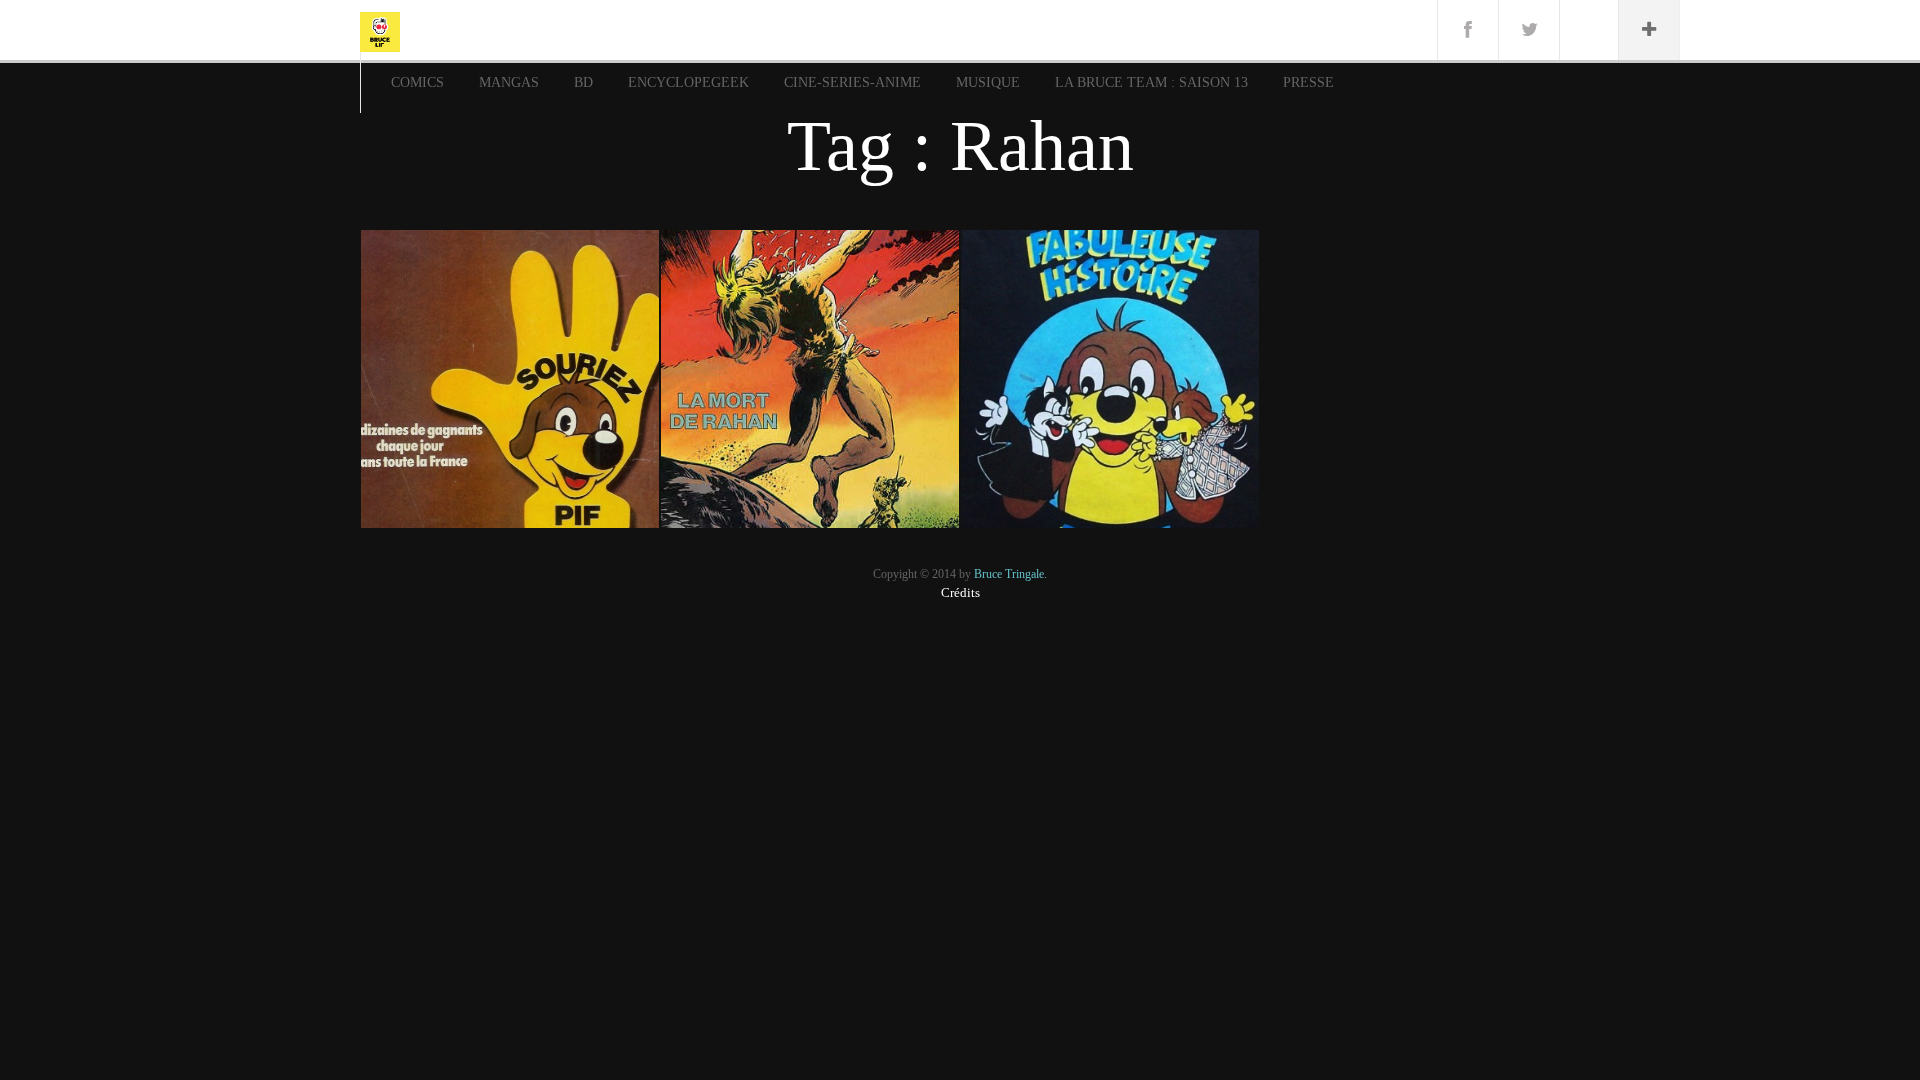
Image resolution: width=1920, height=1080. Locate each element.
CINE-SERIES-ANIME (852, 82)
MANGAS (509, 82)
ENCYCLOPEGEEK (688, 82)
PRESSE (1308, 82)
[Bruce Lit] (380, 30)
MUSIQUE (988, 82)
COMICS (417, 82)
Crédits (960, 592)
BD (583, 82)
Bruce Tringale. (1010, 574)
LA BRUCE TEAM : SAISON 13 (1151, 82)
